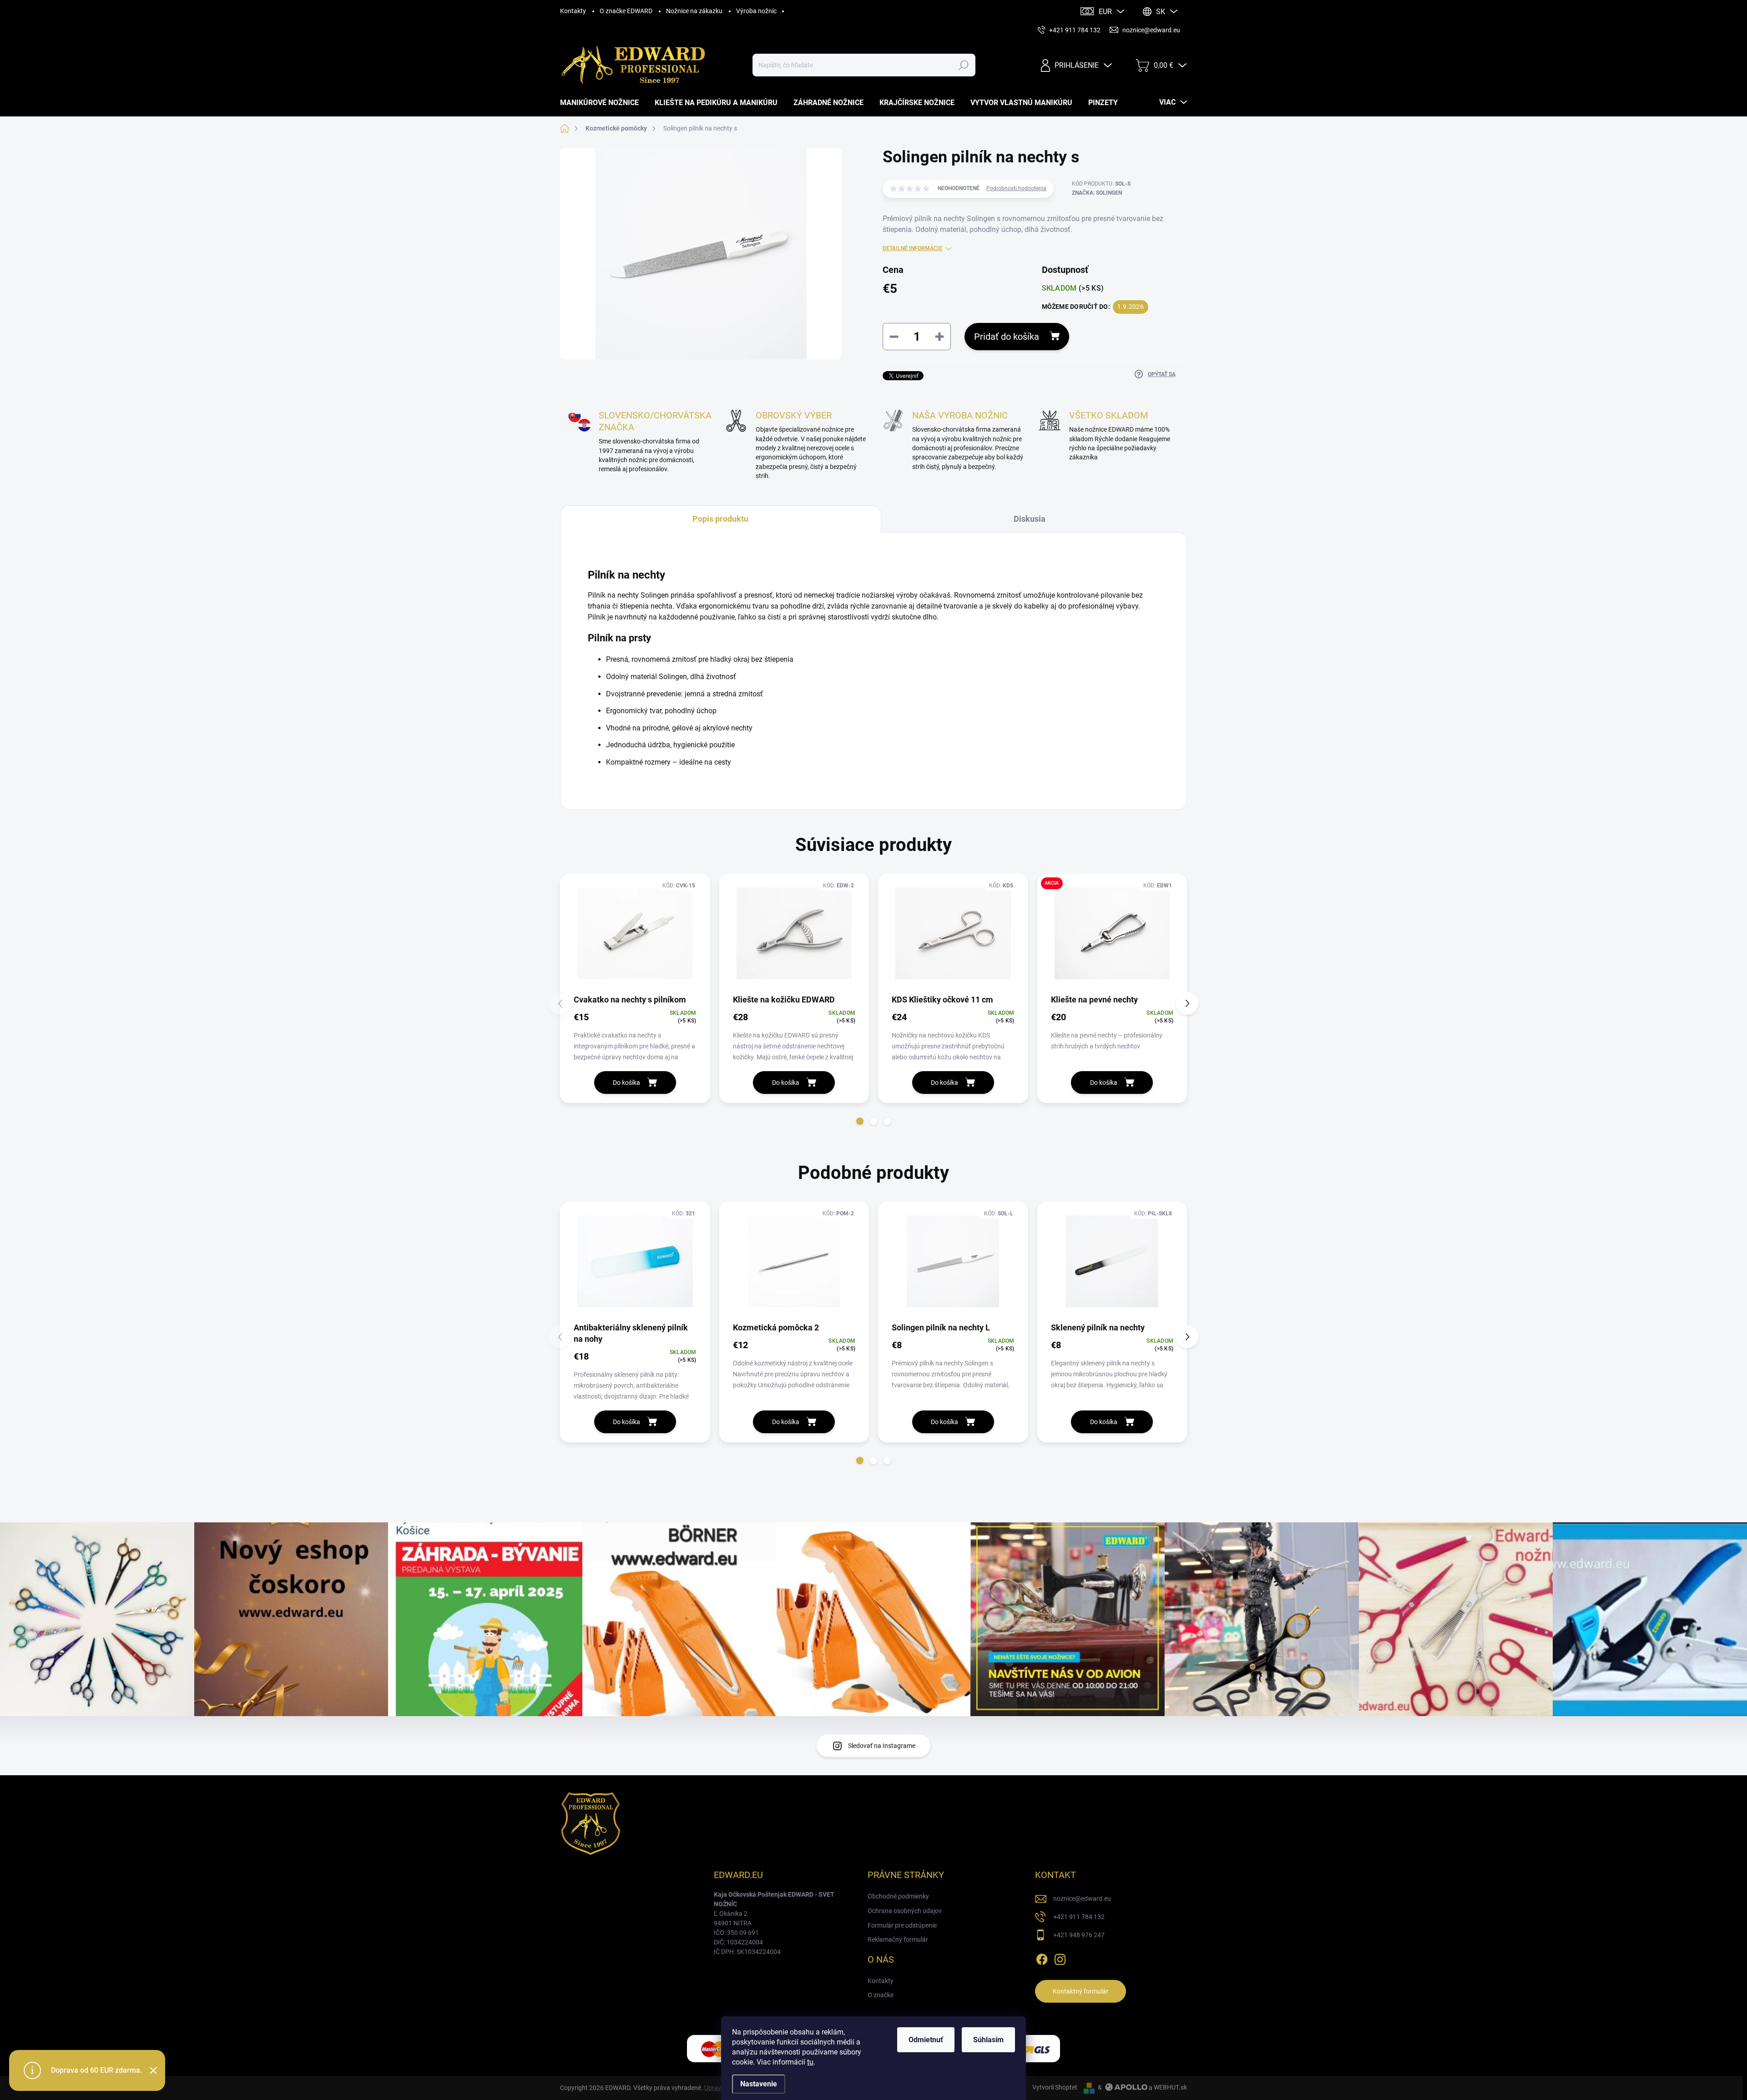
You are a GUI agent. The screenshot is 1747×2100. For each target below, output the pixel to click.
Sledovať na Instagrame (882, 1746)
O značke (881, 1995)
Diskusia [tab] (1030, 519)
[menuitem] (603, 103)
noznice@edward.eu (1082, 1899)
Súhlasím (988, 2040)
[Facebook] (1042, 1958)
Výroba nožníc (756, 11)
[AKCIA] (1112, 934)
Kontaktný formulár (1081, 1991)
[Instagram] (1060, 1958)
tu (810, 2062)
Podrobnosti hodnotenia (1016, 188)
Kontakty (573, 11)
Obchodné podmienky (898, 1896)
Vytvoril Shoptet (1055, 2087)
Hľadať (964, 65)
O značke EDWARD (626, 11)
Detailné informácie (912, 248)
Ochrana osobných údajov (905, 1911)
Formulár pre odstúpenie (902, 1925)
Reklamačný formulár (898, 1939)
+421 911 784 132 (1079, 1917)
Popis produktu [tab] (720, 519)
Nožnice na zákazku (694, 11)
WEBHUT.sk (1170, 2087)
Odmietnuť (926, 2040)
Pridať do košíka (1007, 337)
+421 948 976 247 (1079, 1935)
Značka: (1097, 193)
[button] (860, 1121)
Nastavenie (759, 2084)
